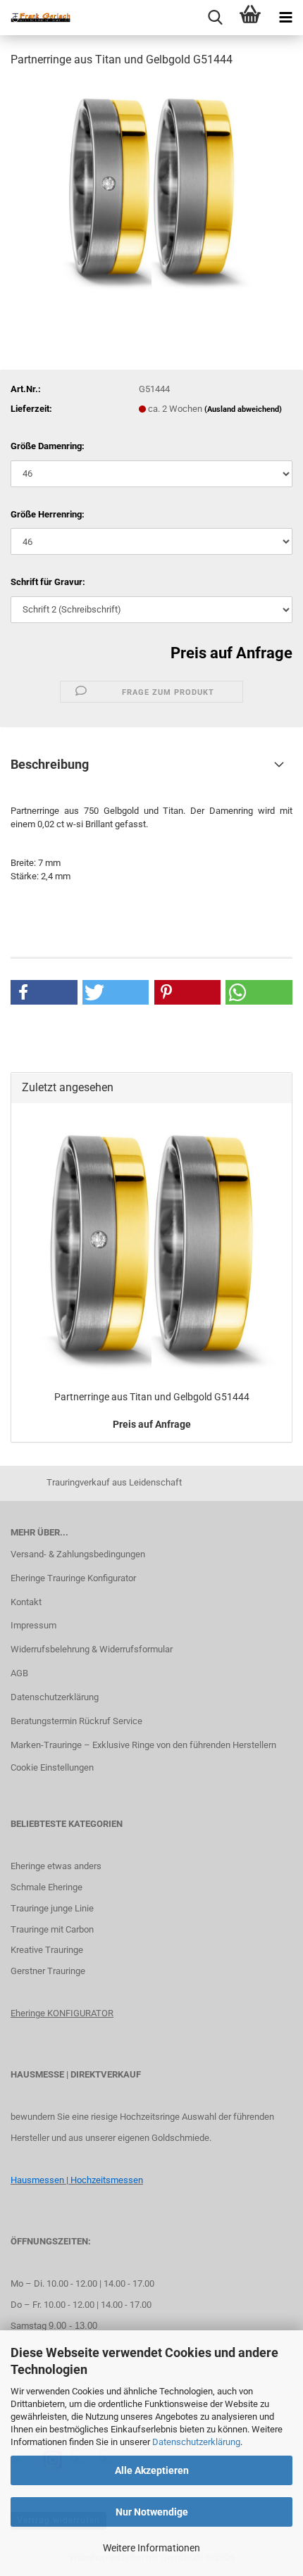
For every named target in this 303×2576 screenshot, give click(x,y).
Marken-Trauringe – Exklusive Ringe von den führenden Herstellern (143, 1745)
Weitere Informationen (151, 2548)
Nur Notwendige (152, 2512)
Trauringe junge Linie (52, 1908)
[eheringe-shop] (35, 18)
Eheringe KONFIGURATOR (62, 2013)
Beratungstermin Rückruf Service (76, 1721)
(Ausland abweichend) (243, 409)
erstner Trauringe (51, 1971)
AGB (19, 1673)
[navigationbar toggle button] (285, 18)
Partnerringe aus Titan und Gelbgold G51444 (152, 1397)
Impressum (33, 1625)
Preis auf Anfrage (231, 653)
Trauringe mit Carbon (52, 1929)
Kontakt (26, 1602)
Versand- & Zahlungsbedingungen (78, 1554)
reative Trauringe (50, 1950)
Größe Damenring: (48, 446)
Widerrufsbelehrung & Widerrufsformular (92, 1649)
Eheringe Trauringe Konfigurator (73, 1578)
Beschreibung (50, 764)
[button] (44, 992)
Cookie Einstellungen (52, 1767)
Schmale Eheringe (47, 1887)
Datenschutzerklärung (196, 2442)
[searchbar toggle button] (215, 18)
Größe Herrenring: (48, 514)
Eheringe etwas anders (56, 1866)
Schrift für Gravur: (48, 582)
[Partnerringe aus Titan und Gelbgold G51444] (151, 186)
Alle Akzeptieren (152, 2470)
